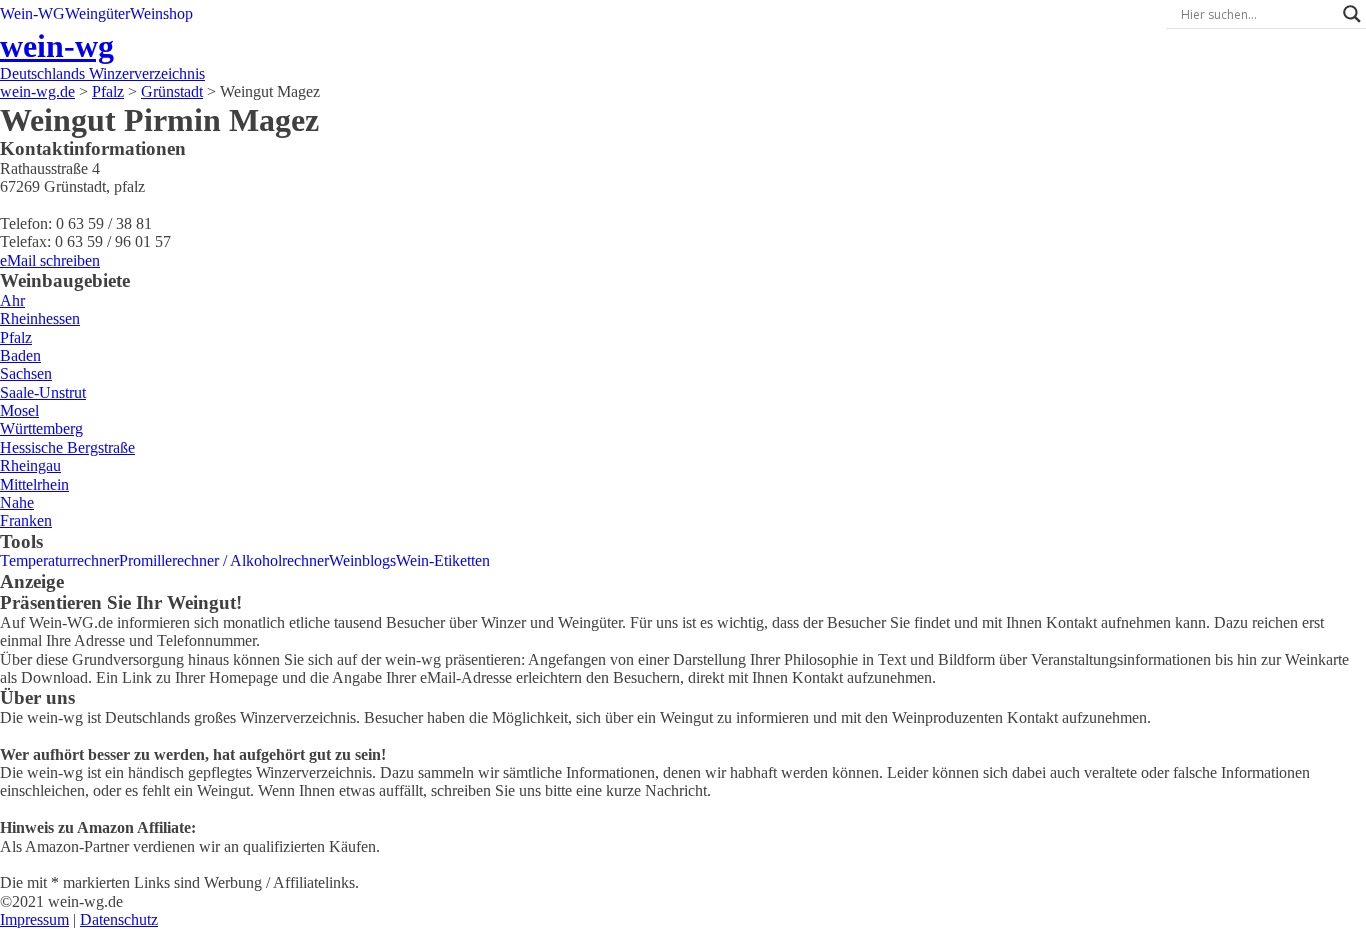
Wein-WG (32, 13)
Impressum (34, 919)
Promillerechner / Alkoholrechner (224, 560)
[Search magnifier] (1352, 14)
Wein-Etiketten (443, 560)
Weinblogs (362, 560)
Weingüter (97, 13)
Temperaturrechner (59, 560)
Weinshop (161, 13)
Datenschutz (119, 919)
